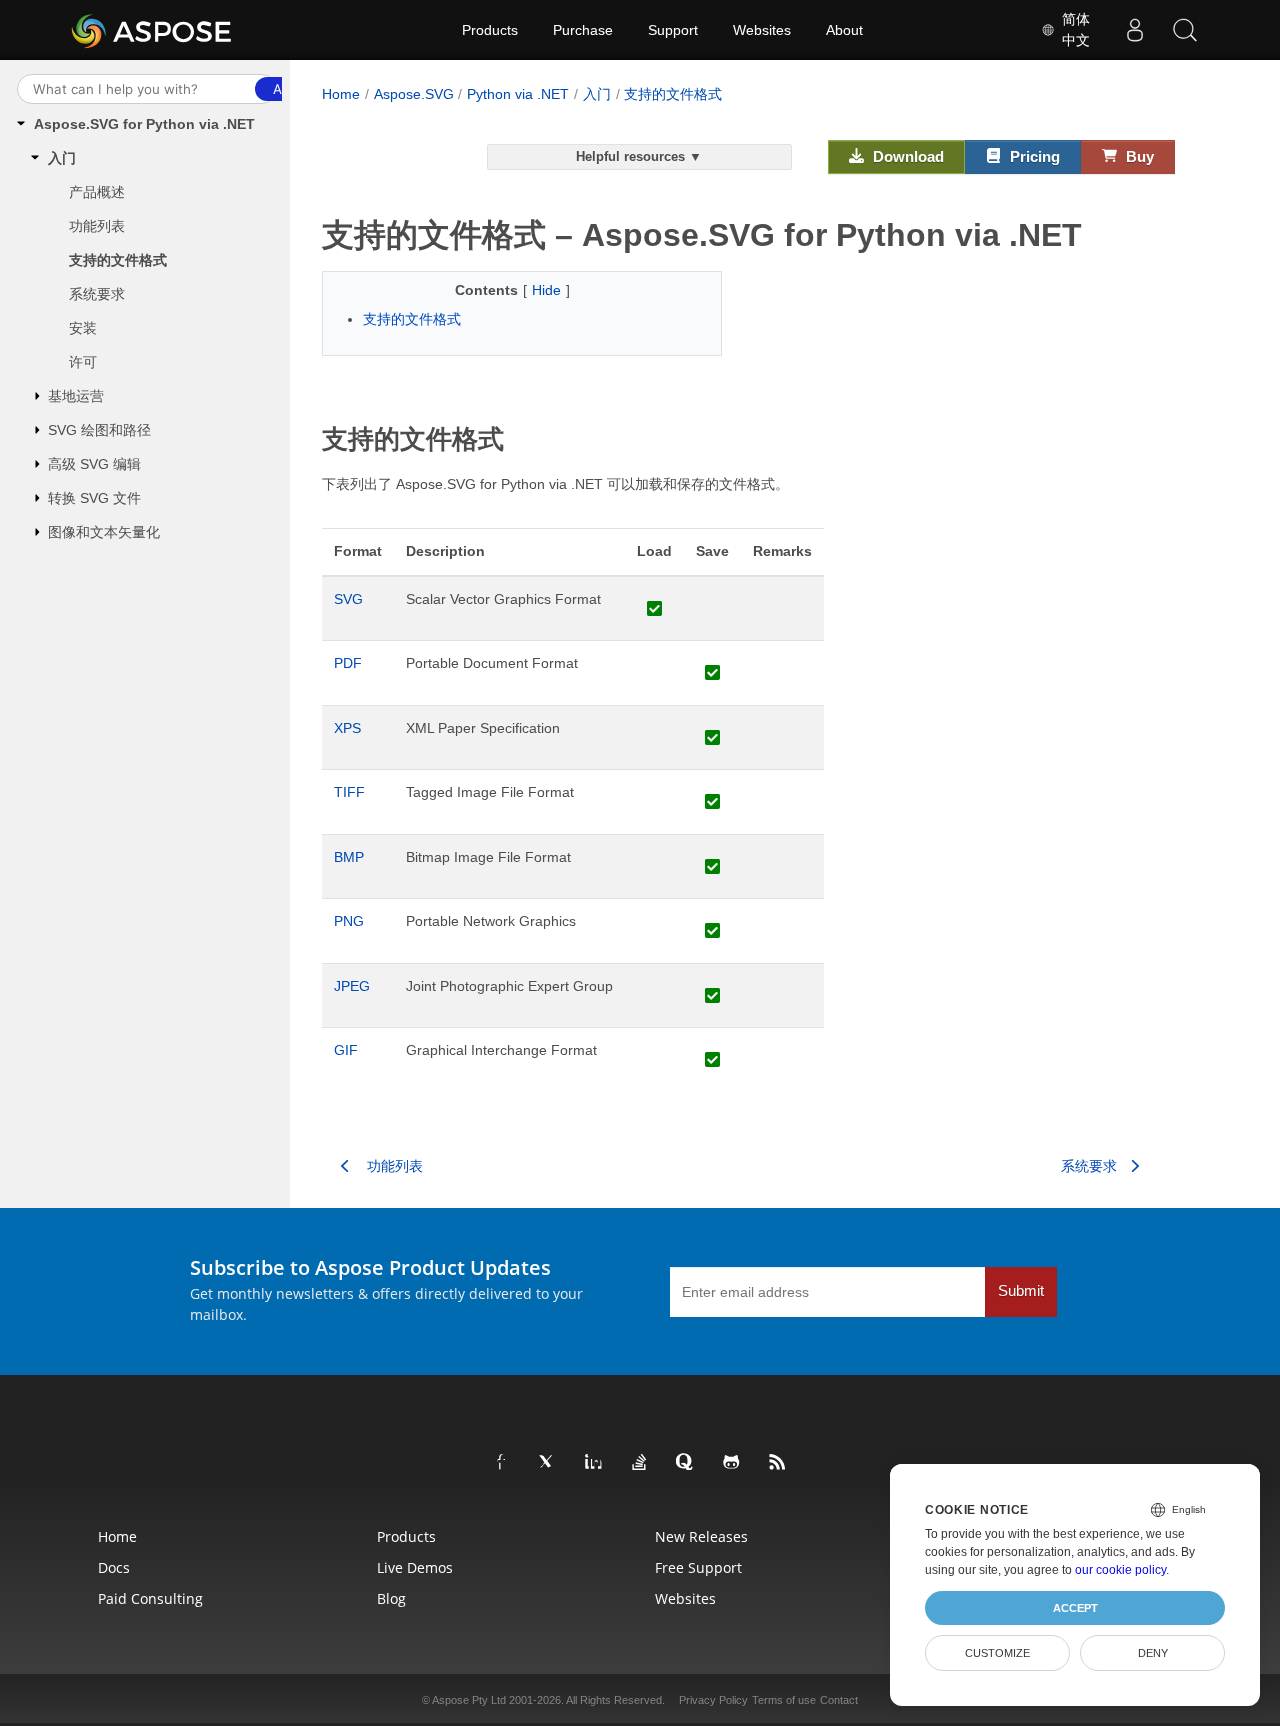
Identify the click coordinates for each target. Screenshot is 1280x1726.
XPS (347, 728)
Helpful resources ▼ (639, 156)
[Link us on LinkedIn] (594, 1463)
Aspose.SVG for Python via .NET (144, 124)
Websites (762, 30)
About (844, 30)
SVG (348, 599)
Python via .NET (518, 94)
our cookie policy (1120, 1570)
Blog (391, 1598)
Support (673, 30)
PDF (348, 663)
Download (906, 156)
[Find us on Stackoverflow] (640, 1463)
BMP (349, 857)
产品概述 (97, 192)
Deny (1153, 1653)
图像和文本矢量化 (104, 532)
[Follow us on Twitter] (548, 1463)
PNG (349, 921)
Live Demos (415, 1567)
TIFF (349, 792)
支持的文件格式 (118, 260)
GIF (346, 1050)
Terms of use (784, 1700)
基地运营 (76, 396)
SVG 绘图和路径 (99, 430)
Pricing (1033, 156)
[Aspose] (152, 30)
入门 (62, 158)
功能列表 (97, 226)
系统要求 (97, 294)
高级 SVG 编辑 (94, 464)
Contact (839, 1700)
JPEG (352, 986)
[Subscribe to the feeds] (778, 1463)
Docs (114, 1567)
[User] (1135, 30)
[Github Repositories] (732, 1463)
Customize (997, 1653)
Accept (1075, 1608)
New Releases (701, 1536)
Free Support (698, 1567)
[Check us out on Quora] (686, 1463)
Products (490, 30)
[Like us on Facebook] (502, 1463)
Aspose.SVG (414, 94)
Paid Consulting (150, 1598)
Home (341, 94)
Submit (1021, 1291)
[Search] (1185, 30)
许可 (83, 362)
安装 (83, 328)
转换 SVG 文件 (94, 498)
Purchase (583, 30)
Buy (1138, 156)
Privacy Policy (713, 1700)
